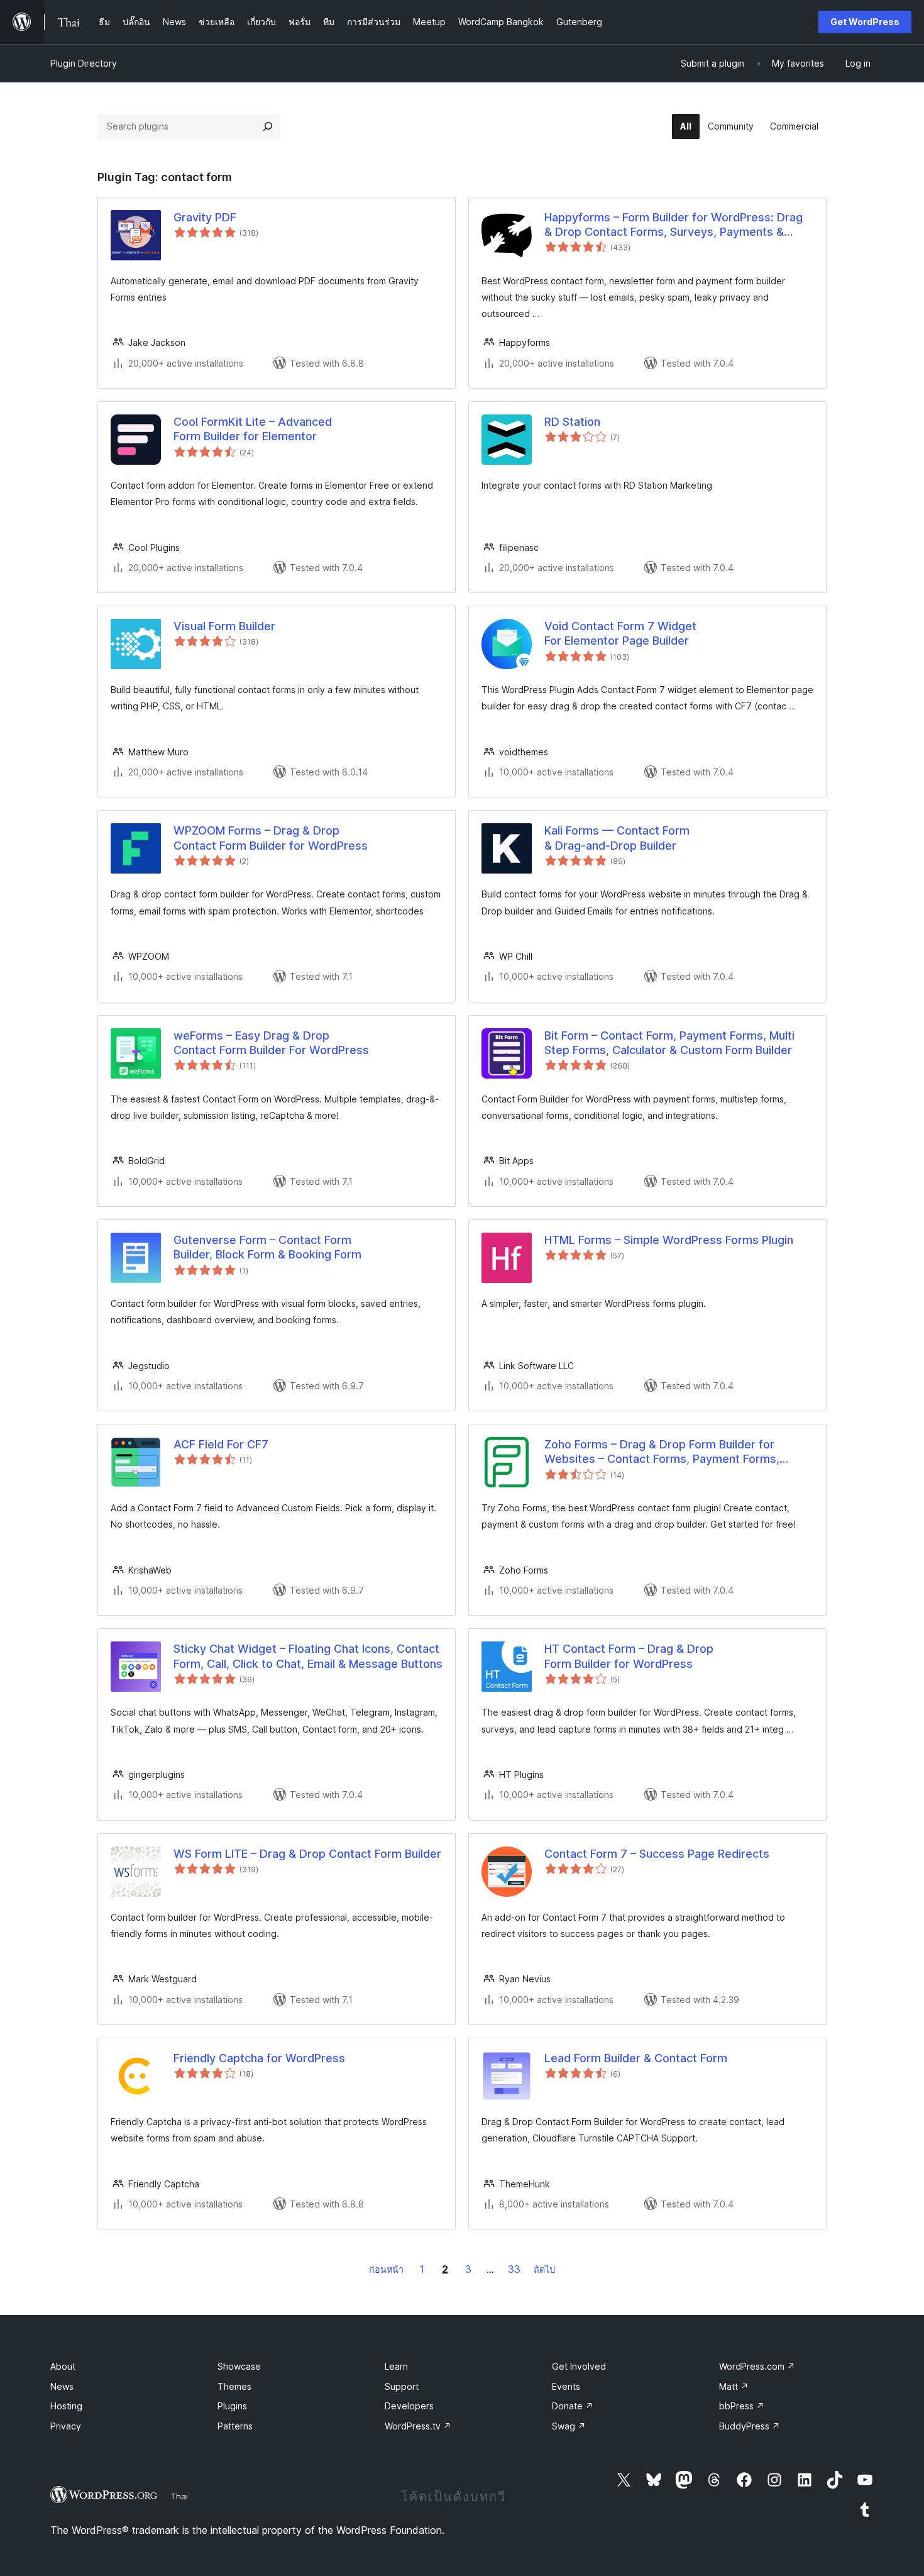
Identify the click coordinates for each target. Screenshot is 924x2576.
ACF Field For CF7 (221, 1444)
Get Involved (579, 2366)
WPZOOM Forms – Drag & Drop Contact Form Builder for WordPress (271, 838)
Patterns (235, 2426)
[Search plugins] (268, 126)
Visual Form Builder (224, 626)
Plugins (232, 2406)
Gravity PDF (205, 217)
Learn (396, 2366)
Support (402, 2386)
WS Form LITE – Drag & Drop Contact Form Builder (307, 1854)
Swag (569, 2426)
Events (566, 2386)
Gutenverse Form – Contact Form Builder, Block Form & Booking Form (267, 1247)
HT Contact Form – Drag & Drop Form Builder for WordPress (629, 1656)
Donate (573, 2406)
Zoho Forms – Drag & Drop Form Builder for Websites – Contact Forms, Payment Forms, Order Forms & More (662, 1452)
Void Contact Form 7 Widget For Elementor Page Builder (620, 633)
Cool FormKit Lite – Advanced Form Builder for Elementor (253, 429)
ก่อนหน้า (386, 2269)
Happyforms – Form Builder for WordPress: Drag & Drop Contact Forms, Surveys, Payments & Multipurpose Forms (674, 225)
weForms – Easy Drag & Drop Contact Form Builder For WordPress (271, 1043)
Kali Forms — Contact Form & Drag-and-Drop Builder (617, 838)
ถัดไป (544, 2269)
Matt (734, 2386)
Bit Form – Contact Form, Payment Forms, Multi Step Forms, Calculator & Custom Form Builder (669, 1043)
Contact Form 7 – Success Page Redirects (657, 1854)
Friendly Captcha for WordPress (259, 2058)
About (63, 2366)
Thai (179, 2496)
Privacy (66, 2426)
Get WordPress (865, 22)
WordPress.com (757, 2366)
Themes (234, 2386)
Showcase (239, 2366)
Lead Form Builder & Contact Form (636, 2058)
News (62, 2386)
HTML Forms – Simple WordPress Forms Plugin (669, 1240)
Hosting (66, 2406)
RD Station (572, 422)
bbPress (742, 2406)
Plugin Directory (84, 63)
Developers (409, 2406)
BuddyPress (750, 2426)
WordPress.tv (418, 2426)
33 (514, 2269)
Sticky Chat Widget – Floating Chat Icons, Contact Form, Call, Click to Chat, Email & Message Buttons (308, 1656)
